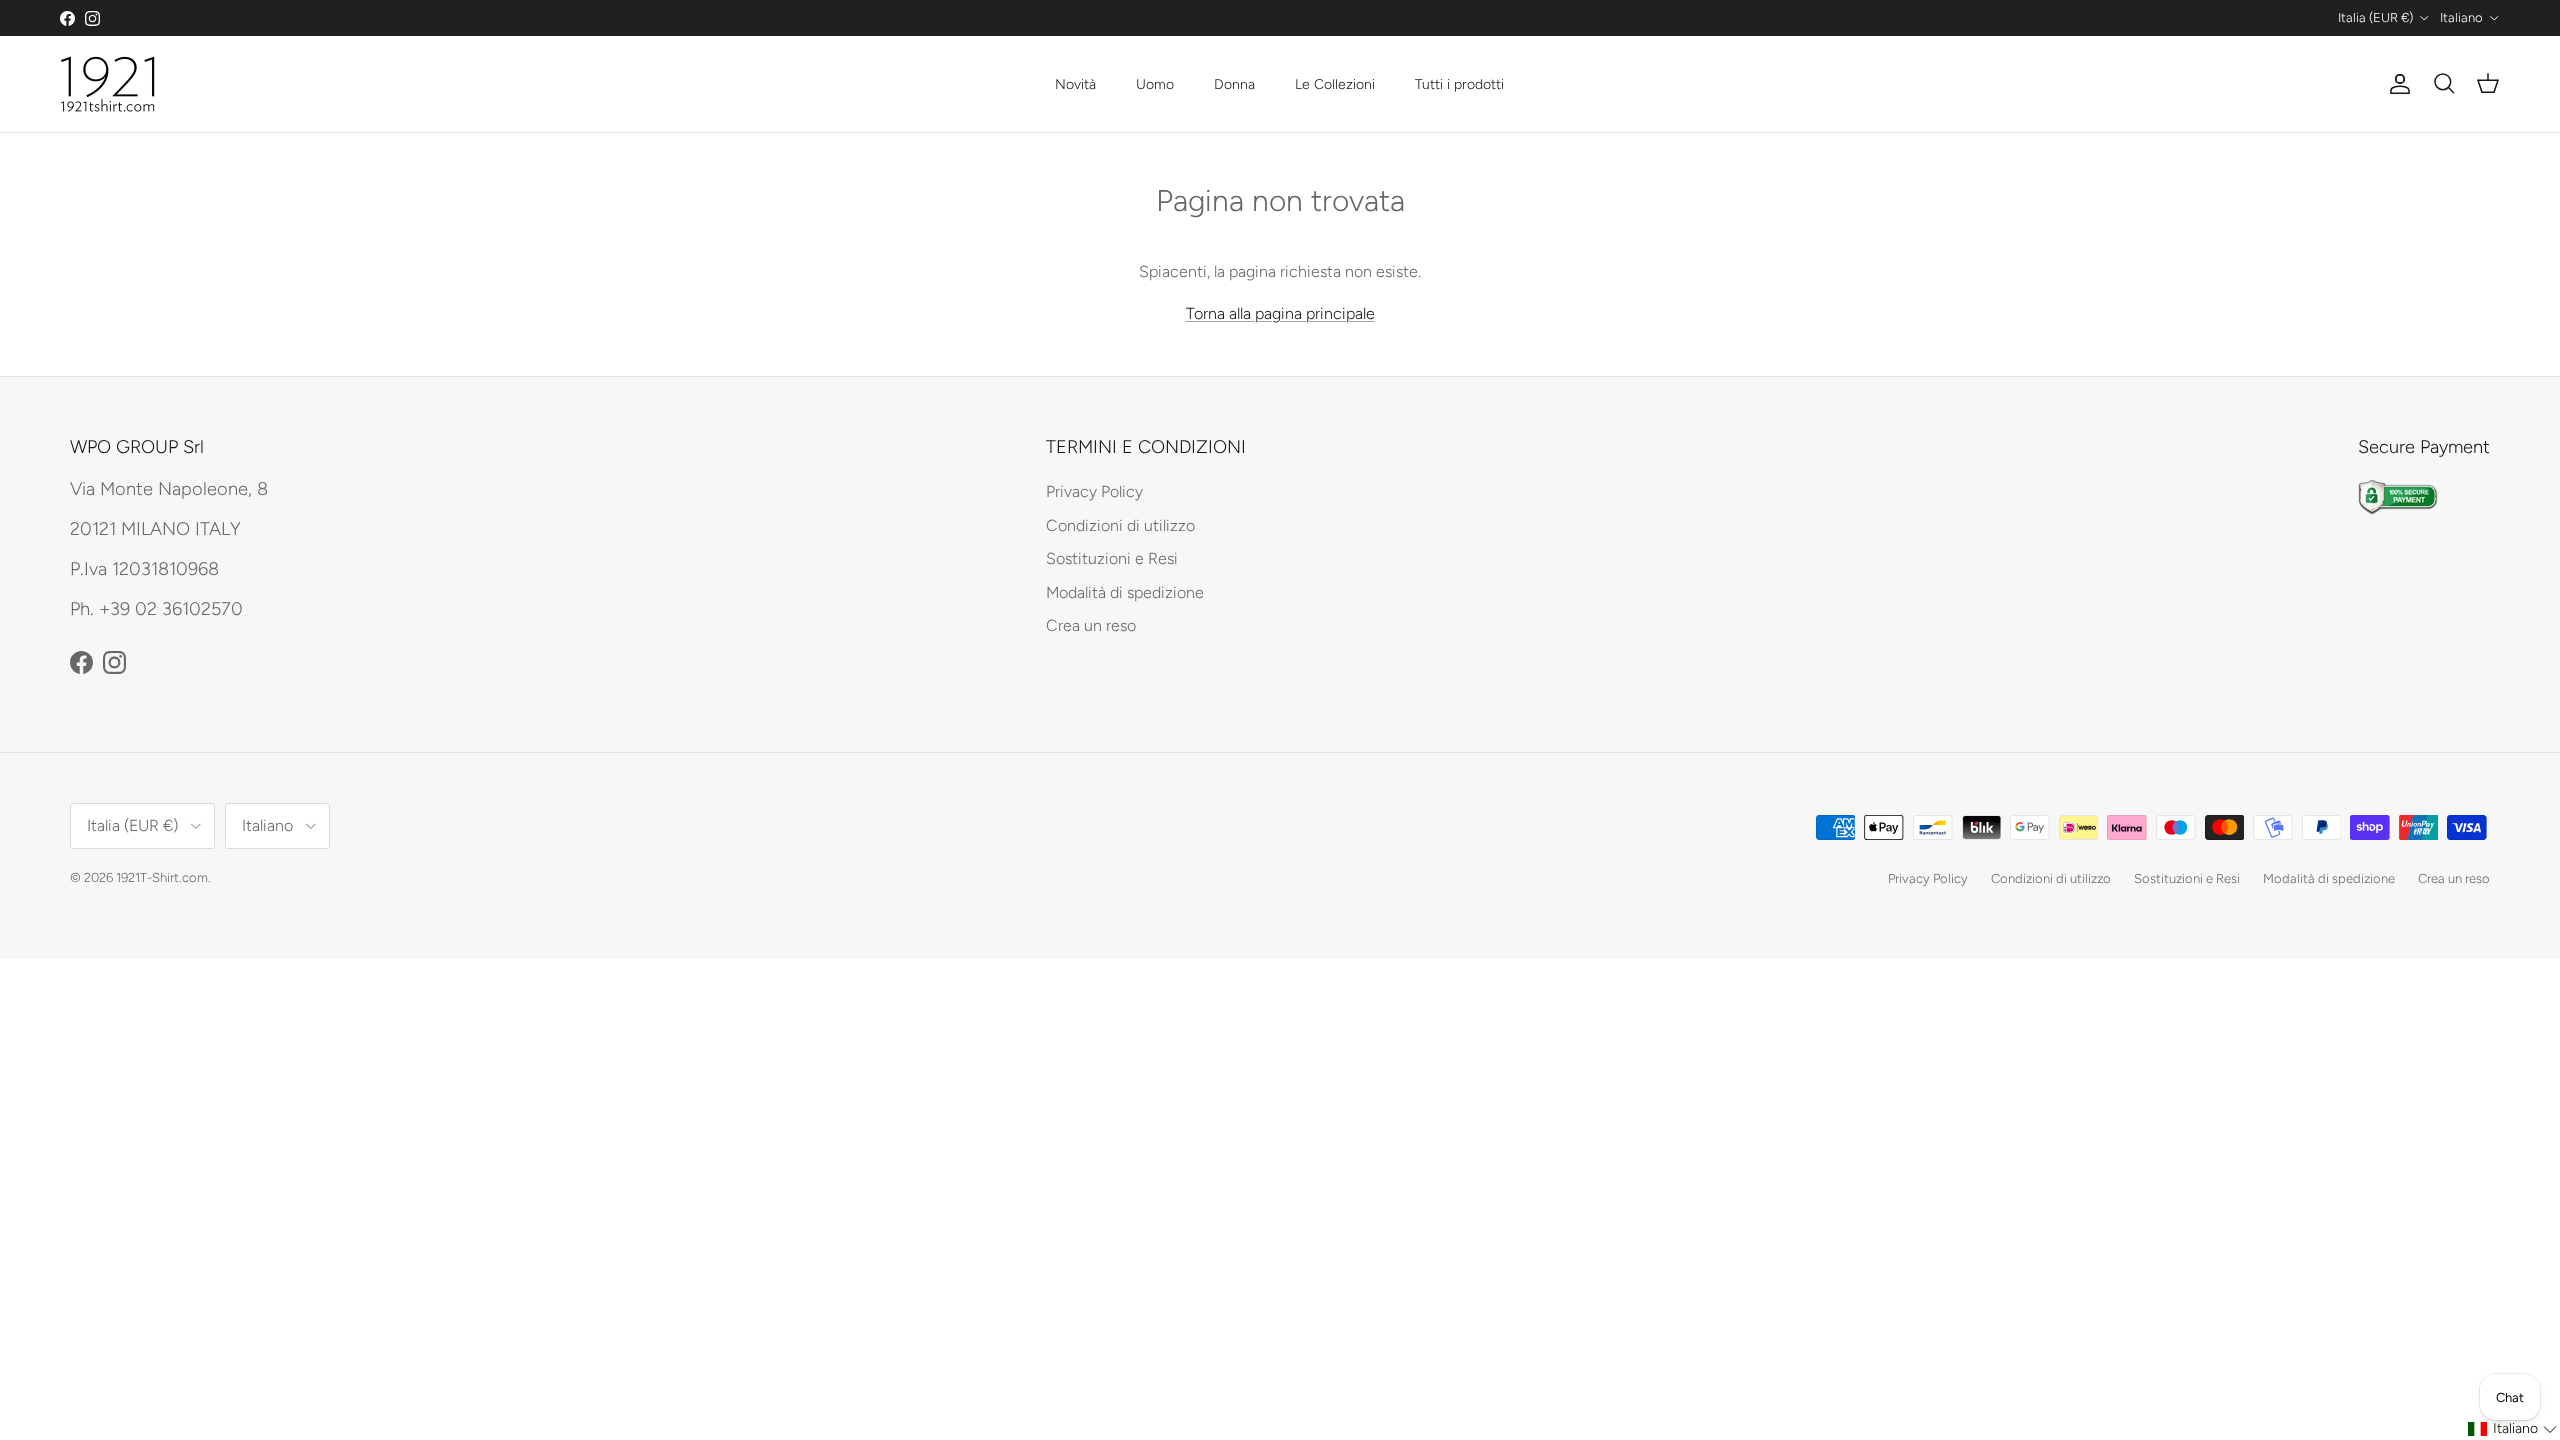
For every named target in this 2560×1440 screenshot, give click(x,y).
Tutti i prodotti (1459, 84)
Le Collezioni (1335, 84)
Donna (1234, 84)
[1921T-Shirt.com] (107, 84)
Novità (1075, 84)
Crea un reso (1091, 625)
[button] (2513, 1429)
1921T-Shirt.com (162, 877)
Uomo (1155, 84)
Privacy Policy (1094, 491)
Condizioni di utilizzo (1120, 525)
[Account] (2396, 84)
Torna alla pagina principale (1280, 313)
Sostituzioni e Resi (1112, 558)
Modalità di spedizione (1125, 592)
